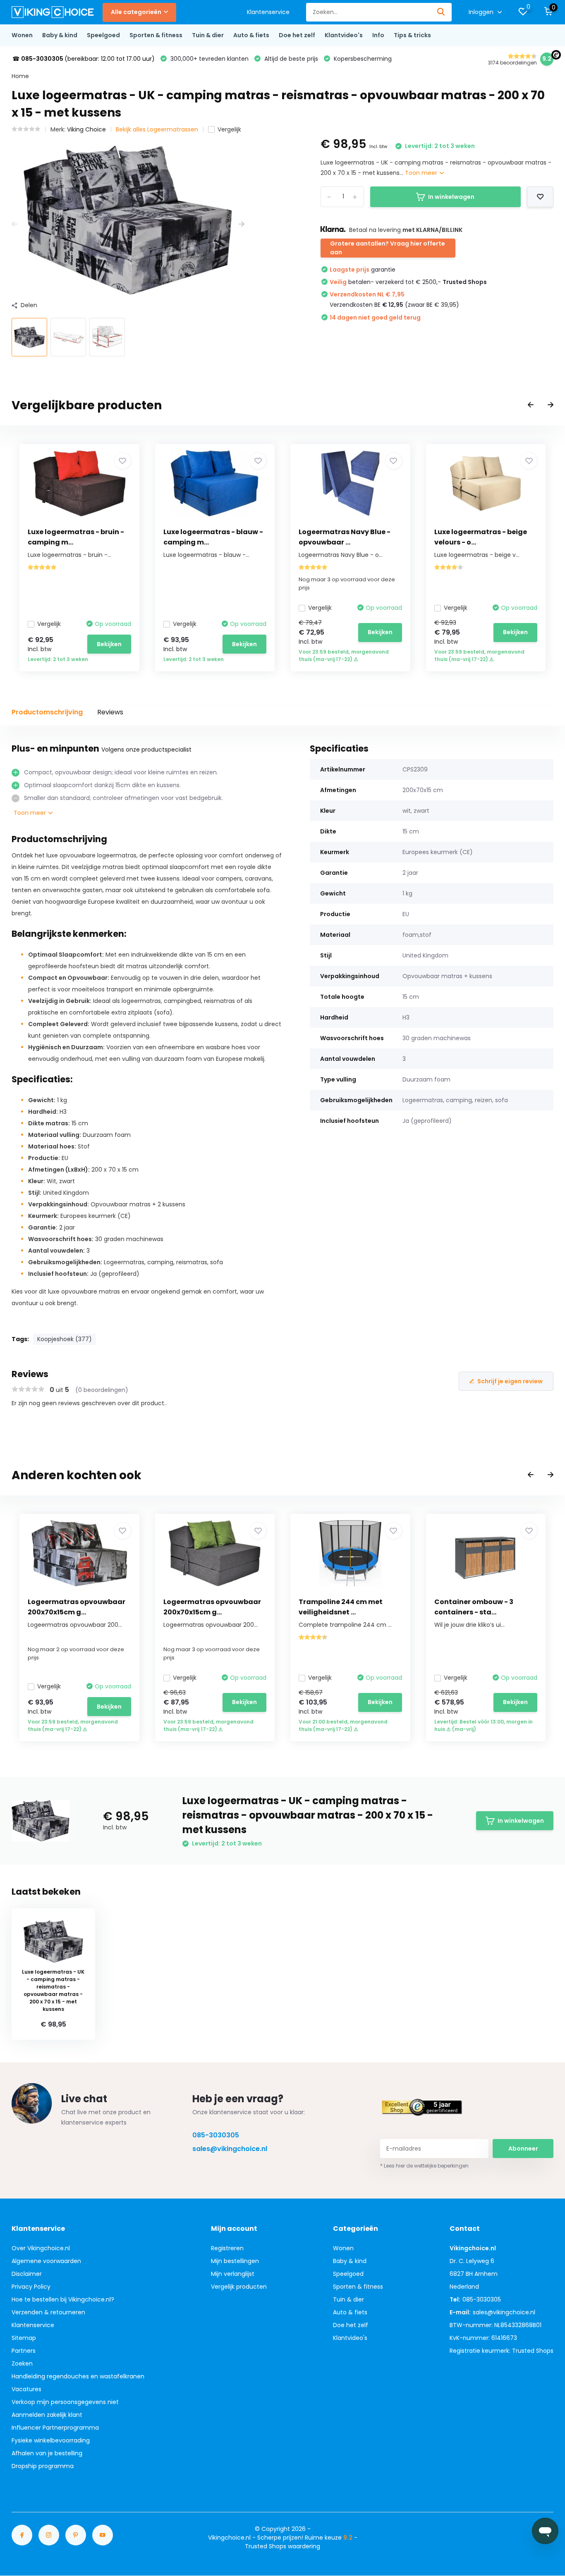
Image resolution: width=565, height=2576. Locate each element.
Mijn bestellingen (235, 2261)
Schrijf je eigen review (510, 1381)
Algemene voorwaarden (46, 2261)
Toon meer (422, 173)
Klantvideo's (344, 35)
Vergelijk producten (239, 2287)
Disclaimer (27, 2274)
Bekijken (109, 644)
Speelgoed (103, 35)
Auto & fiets (251, 35)
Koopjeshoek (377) (65, 1339)
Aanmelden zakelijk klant (47, 2415)
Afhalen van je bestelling (47, 2453)
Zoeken (22, 2364)
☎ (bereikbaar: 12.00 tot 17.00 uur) (84, 59)
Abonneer (523, 2149)
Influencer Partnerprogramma (55, 2428)
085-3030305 (216, 2135)
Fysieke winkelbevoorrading (51, 2440)
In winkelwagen (451, 197)
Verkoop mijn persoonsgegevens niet (65, 2402)
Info (378, 35)
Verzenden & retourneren (48, 2312)
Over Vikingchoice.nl (41, 2248)
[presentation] (14, 224)
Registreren (227, 2248)
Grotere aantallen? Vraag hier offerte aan (388, 248)
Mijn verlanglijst (233, 2274)
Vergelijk (229, 129)
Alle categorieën (136, 12)
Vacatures (26, 2389)
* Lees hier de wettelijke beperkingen (424, 2166)
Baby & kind (60, 35)
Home (20, 76)
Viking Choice (86, 129)
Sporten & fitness (156, 35)
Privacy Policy (31, 2287)
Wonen (22, 35)
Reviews (110, 712)
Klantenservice (268, 12)
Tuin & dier (208, 35)
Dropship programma (43, 2466)
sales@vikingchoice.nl (230, 2149)
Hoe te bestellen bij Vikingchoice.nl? (63, 2299)
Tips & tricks (412, 35)
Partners (24, 2351)
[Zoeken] (441, 12)
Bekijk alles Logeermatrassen (157, 129)
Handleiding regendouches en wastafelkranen (78, 2376)
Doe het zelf (297, 35)
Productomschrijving (47, 712)
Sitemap (24, 2338)
